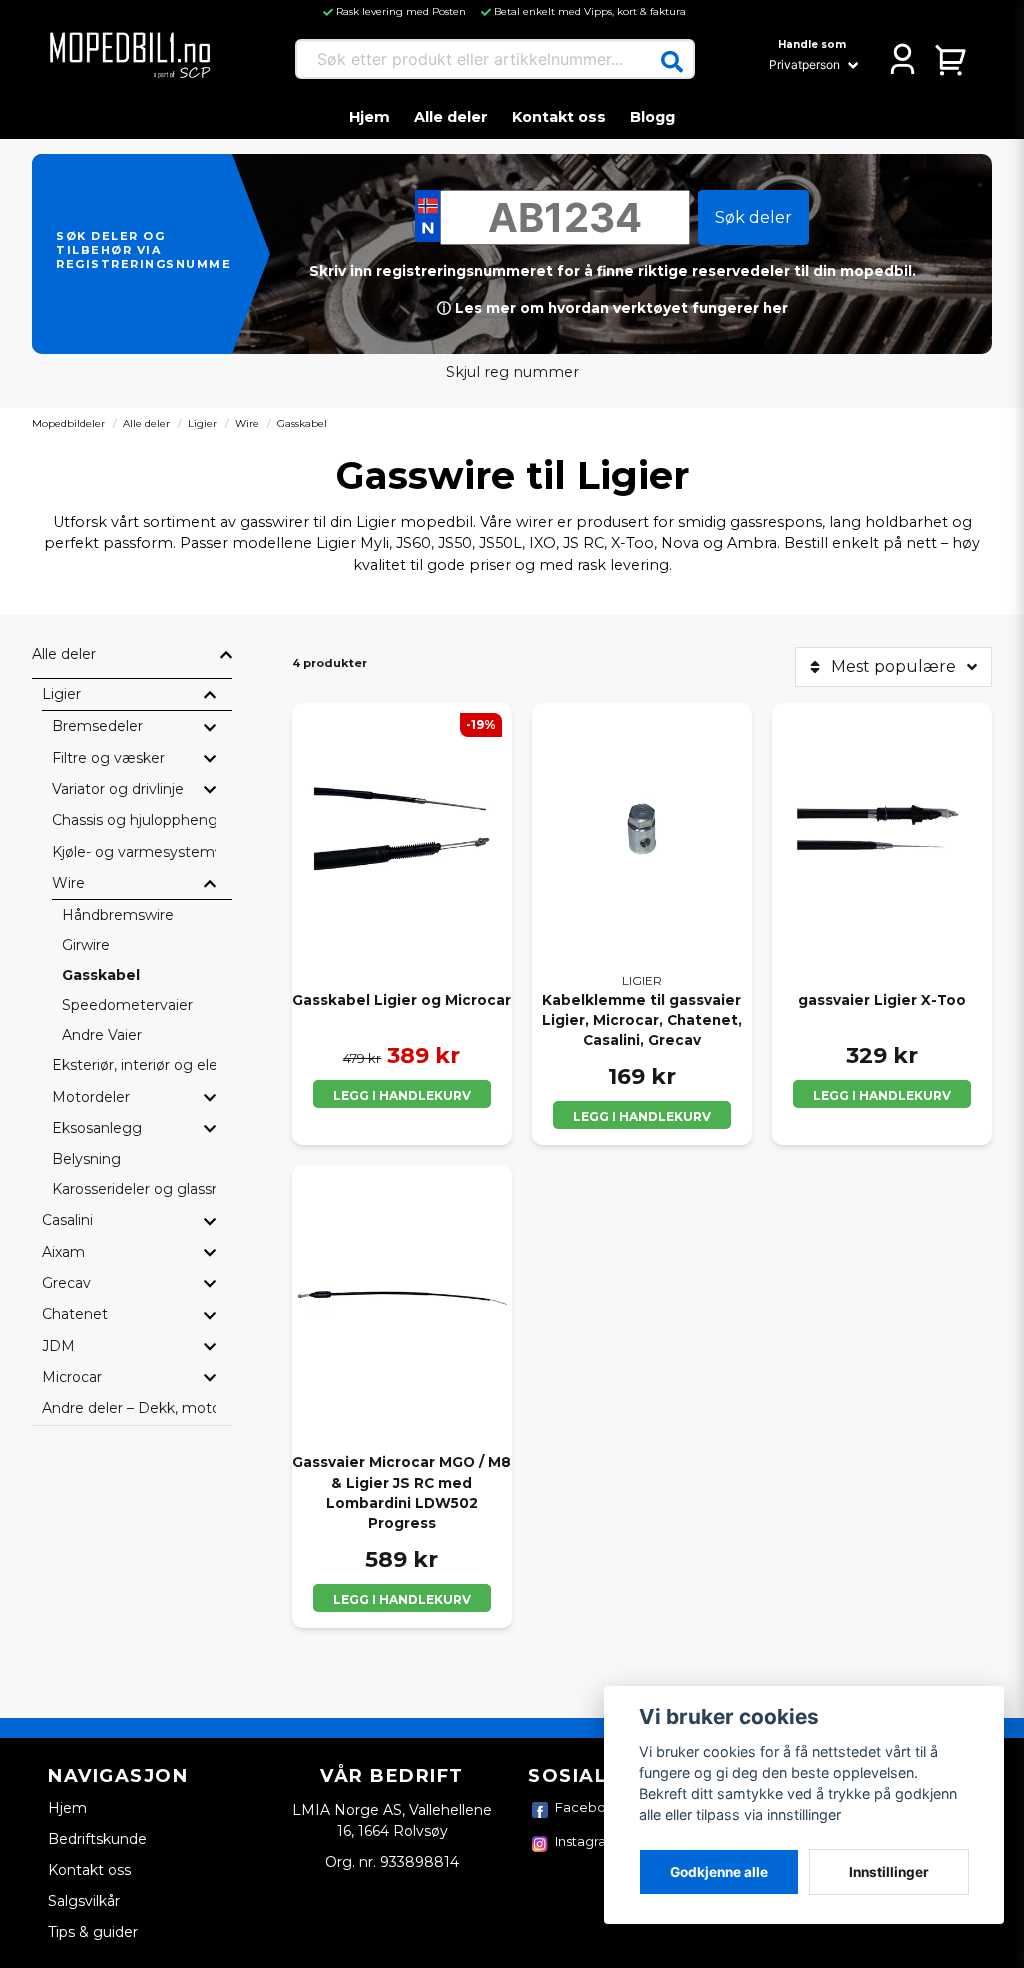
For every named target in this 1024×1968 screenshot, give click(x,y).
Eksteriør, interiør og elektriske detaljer (134, 1065)
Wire (247, 423)
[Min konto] (902, 59)
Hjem (369, 117)
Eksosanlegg (97, 1128)
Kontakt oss (559, 117)
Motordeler (91, 1097)
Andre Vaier (102, 1035)
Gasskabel (101, 975)
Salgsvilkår (84, 1901)
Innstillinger (889, 1872)
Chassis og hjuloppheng (134, 820)
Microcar (72, 1377)
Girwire (86, 945)
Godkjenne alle (719, 1872)
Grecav (66, 1283)
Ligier (202, 423)
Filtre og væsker (108, 758)
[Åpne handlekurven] (951, 59)
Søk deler (753, 217)
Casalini (67, 1220)
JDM (58, 1346)
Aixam (63, 1252)
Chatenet (75, 1314)
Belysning (86, 1159)
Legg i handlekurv (402, 1095)
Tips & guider (93, 1932)
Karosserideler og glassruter (134, 1189)
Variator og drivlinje (118, 789)
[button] (672, 62)
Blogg (652, 117)
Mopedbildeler (68, 423)
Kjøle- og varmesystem (133, 852)
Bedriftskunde (97, 1839)
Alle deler (451, 117)
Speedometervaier (127, 1005)
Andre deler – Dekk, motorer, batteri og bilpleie (129, 1408)
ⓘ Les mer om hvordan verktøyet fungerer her (612, 308)
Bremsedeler (97, 726)
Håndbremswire (118, 915)
